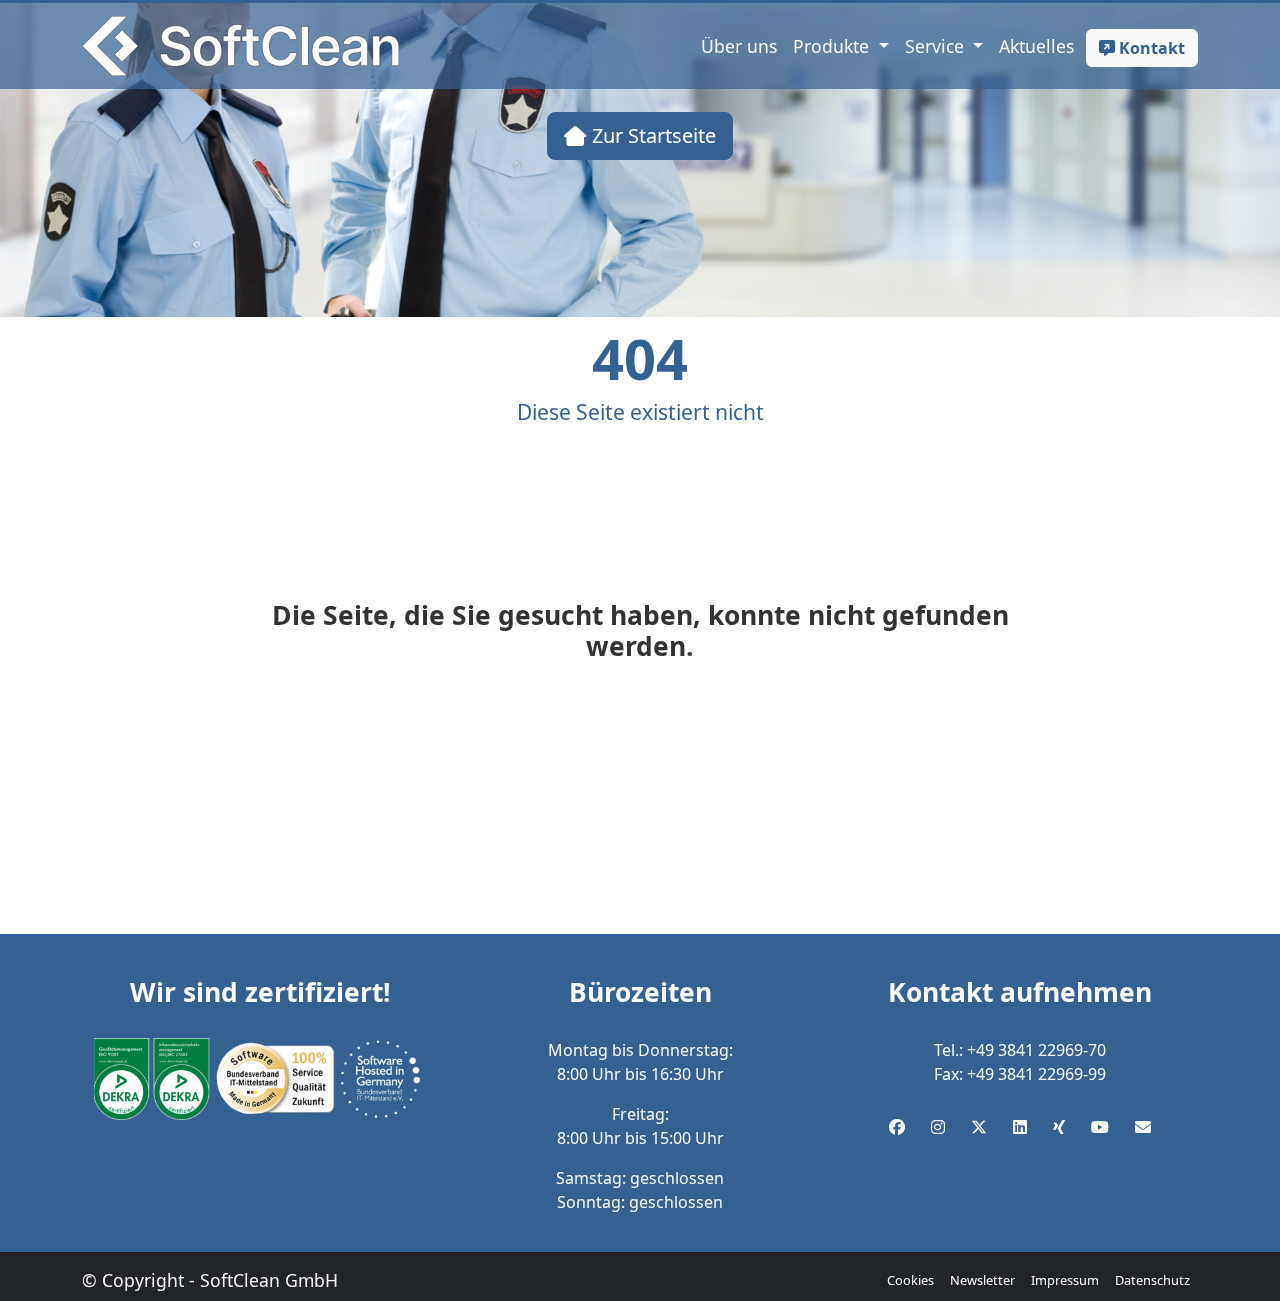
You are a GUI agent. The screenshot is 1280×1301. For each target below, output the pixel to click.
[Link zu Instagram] (938, 1127)
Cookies (910, 1280)
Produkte (833, 46)
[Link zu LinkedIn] (1020, 1127)
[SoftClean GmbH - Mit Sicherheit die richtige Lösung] (240, 46)
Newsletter (982, 1280)
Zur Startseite (651, 135)
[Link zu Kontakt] (1143, 1127)
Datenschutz (1152, 1280)
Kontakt (1150, 48)
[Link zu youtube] (1100, 1127)
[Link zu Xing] (1059, 1127)
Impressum (1065, 1280)
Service (937, 46)
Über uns (739, 46)
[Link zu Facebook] (897, 1127)
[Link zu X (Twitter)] (979, 1127)
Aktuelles (1036, 46)
